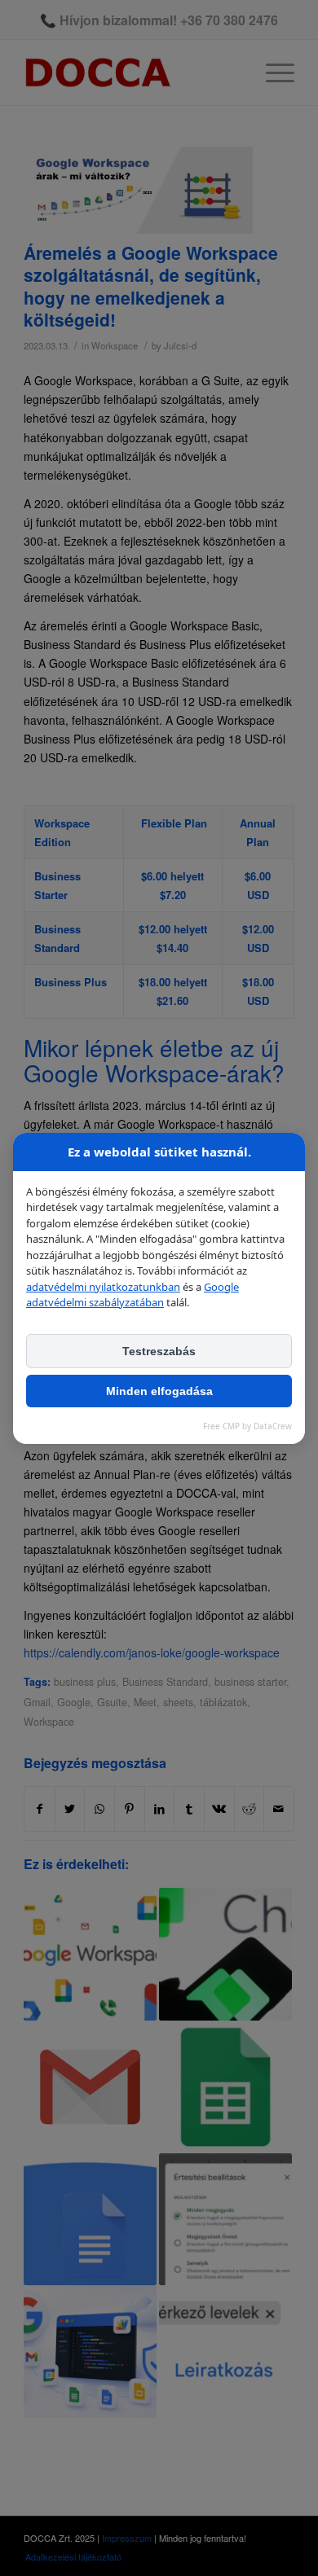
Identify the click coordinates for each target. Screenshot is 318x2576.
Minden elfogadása (159, 1391)
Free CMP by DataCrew (247, 1426)
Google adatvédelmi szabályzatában (132, 1295)
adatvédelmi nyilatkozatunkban (103, 1287)
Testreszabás (159, 1351)
